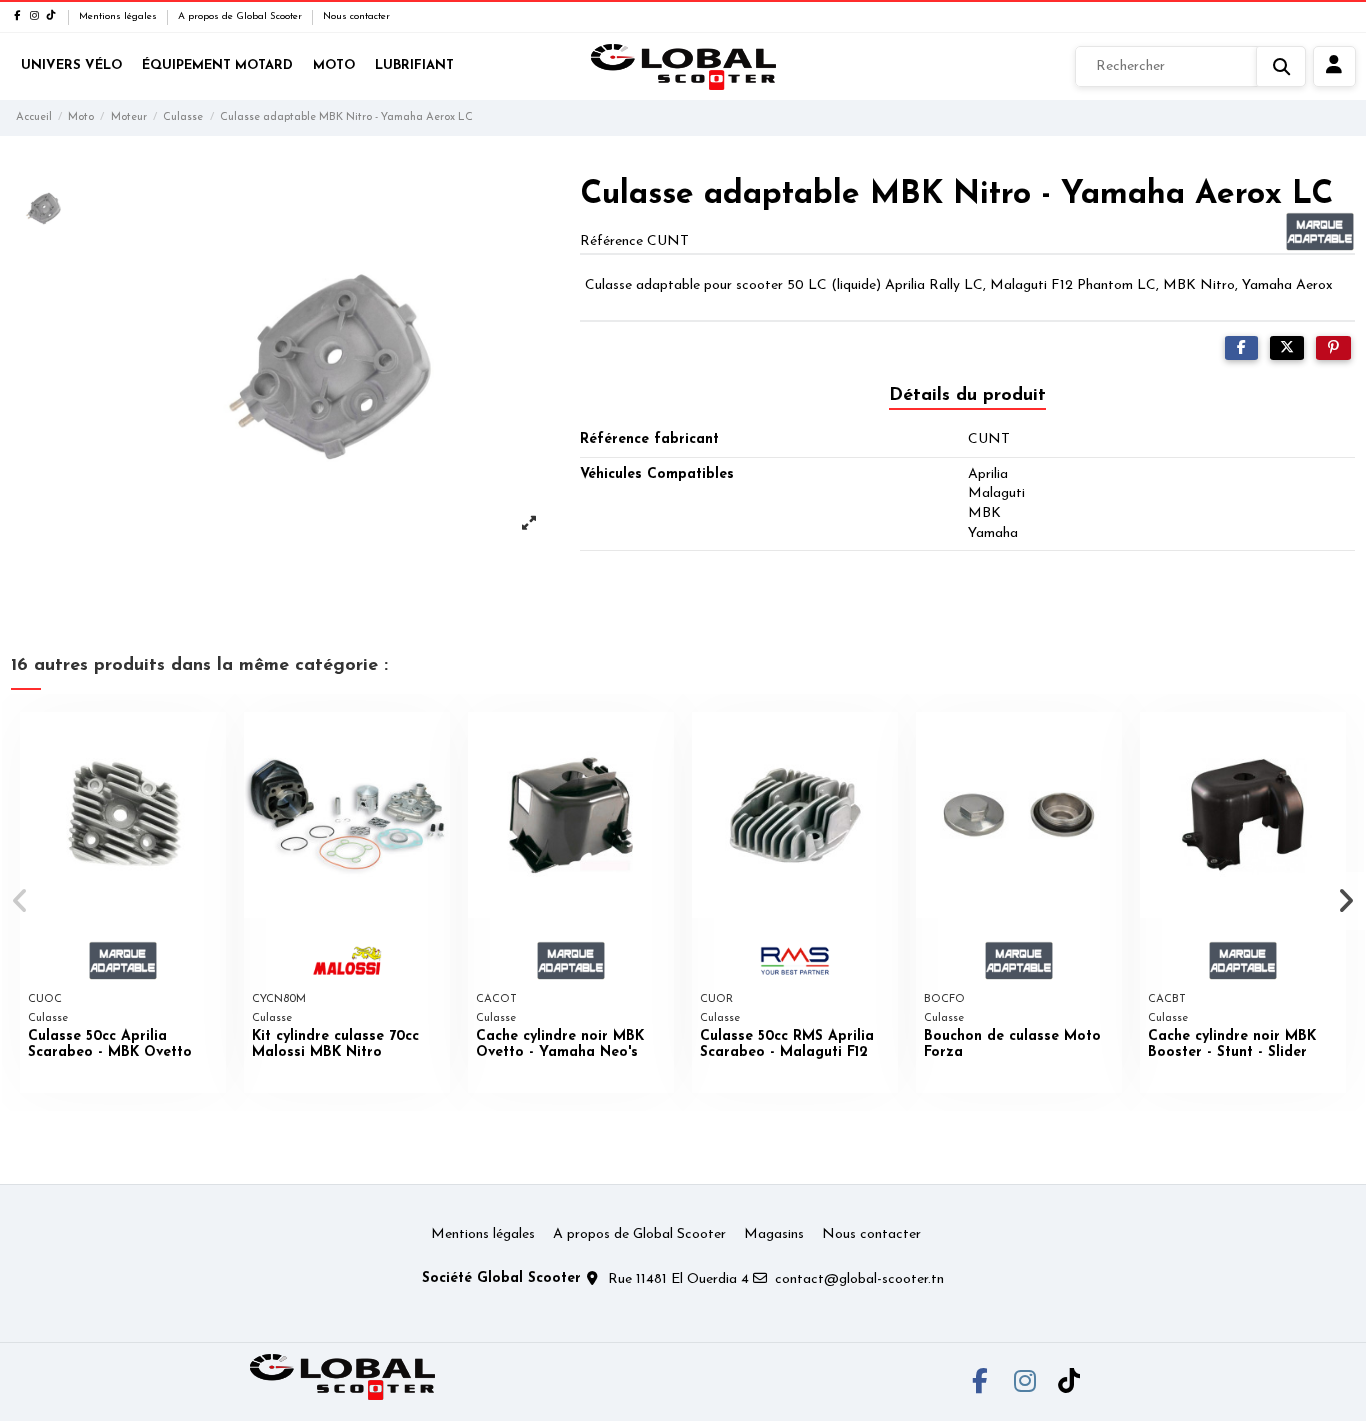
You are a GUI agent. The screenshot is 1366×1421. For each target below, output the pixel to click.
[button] (21, 901)
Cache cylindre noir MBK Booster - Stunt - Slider (1232, 1045)
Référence (611, 241)
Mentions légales (119, 16)
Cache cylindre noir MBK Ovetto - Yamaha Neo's (560, 1045)
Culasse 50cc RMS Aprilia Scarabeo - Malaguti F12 (787, 1045)
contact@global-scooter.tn (859, 1279)
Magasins (774, 1234)
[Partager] (1241, 348)
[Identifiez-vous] (1334, 67)
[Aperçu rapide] (210, 742)
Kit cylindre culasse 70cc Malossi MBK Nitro (335, 1045)
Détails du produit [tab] (967, 396)
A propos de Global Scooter (241, 16)
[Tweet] (1287, 348)
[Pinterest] (1333, 348)
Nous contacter (356, 16)
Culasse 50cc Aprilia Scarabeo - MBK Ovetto (110, 1045)
